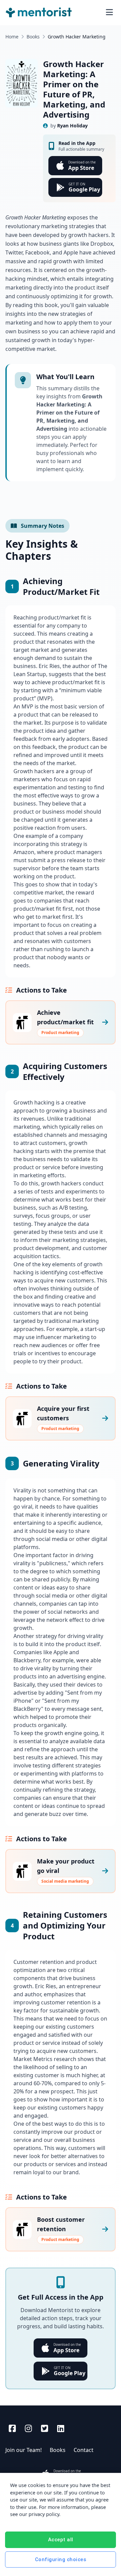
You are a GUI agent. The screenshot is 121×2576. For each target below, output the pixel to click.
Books (33, 37)
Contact (84, 2450)
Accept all (61, 2540)
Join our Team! (24, 2450)
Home (12, 37)
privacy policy (44, 2514)
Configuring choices (61, 2559)
